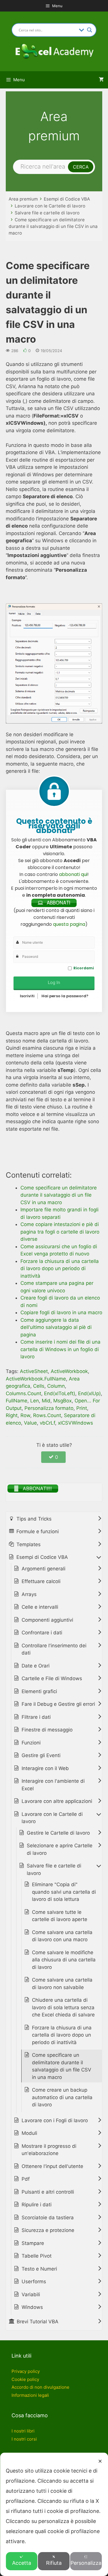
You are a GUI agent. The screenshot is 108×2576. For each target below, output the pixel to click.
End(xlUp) (89, 1393)
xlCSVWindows (75, 1423)
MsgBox (62, 1401)
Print (82, 1408)
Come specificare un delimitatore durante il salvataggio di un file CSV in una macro (53, 226)
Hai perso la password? (65, 996)
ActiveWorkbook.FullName (36, 1379)
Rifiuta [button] (54, 2563)
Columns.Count (23, 1393)
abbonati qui (73, 874)
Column (56, 1386)
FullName (17, 1401)
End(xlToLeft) (60, 1393)
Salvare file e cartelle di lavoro (47, 213)
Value (30, 1423)
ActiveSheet (34, 1371)
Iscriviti (27, 996)
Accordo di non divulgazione (40, 2387)
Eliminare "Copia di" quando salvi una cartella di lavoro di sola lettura (64, 1892)
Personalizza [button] (86, 2563)
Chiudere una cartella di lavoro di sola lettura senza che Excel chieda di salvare (63, 2007)
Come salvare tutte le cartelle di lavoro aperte (60, 1916)
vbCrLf (47, 1423)
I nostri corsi (24, 2439)
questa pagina (69, 924)
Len (35, 1401)
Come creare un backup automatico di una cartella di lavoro (62, 2097)
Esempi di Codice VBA (67, 199)
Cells (39, 1386)
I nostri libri (23, 2431)
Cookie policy (25, 2379)
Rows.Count (47, 1415)
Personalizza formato (49, 1408)
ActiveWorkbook (69, 1371)
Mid (46, 1401)
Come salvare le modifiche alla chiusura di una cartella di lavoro (64, 1960)
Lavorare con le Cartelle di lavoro (50, 206)
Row (25, 1415)
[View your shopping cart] (101, 80)
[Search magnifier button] (90, 30)
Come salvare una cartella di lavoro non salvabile (62, 1984)
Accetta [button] (22, 2563)
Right (12, 1415)
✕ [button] (100, 2461)
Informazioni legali (30, 2395)
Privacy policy (26, 2371)
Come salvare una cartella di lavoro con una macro (62, 1936)
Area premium (23, 199)
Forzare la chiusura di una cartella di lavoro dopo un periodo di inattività (62, 2035)
